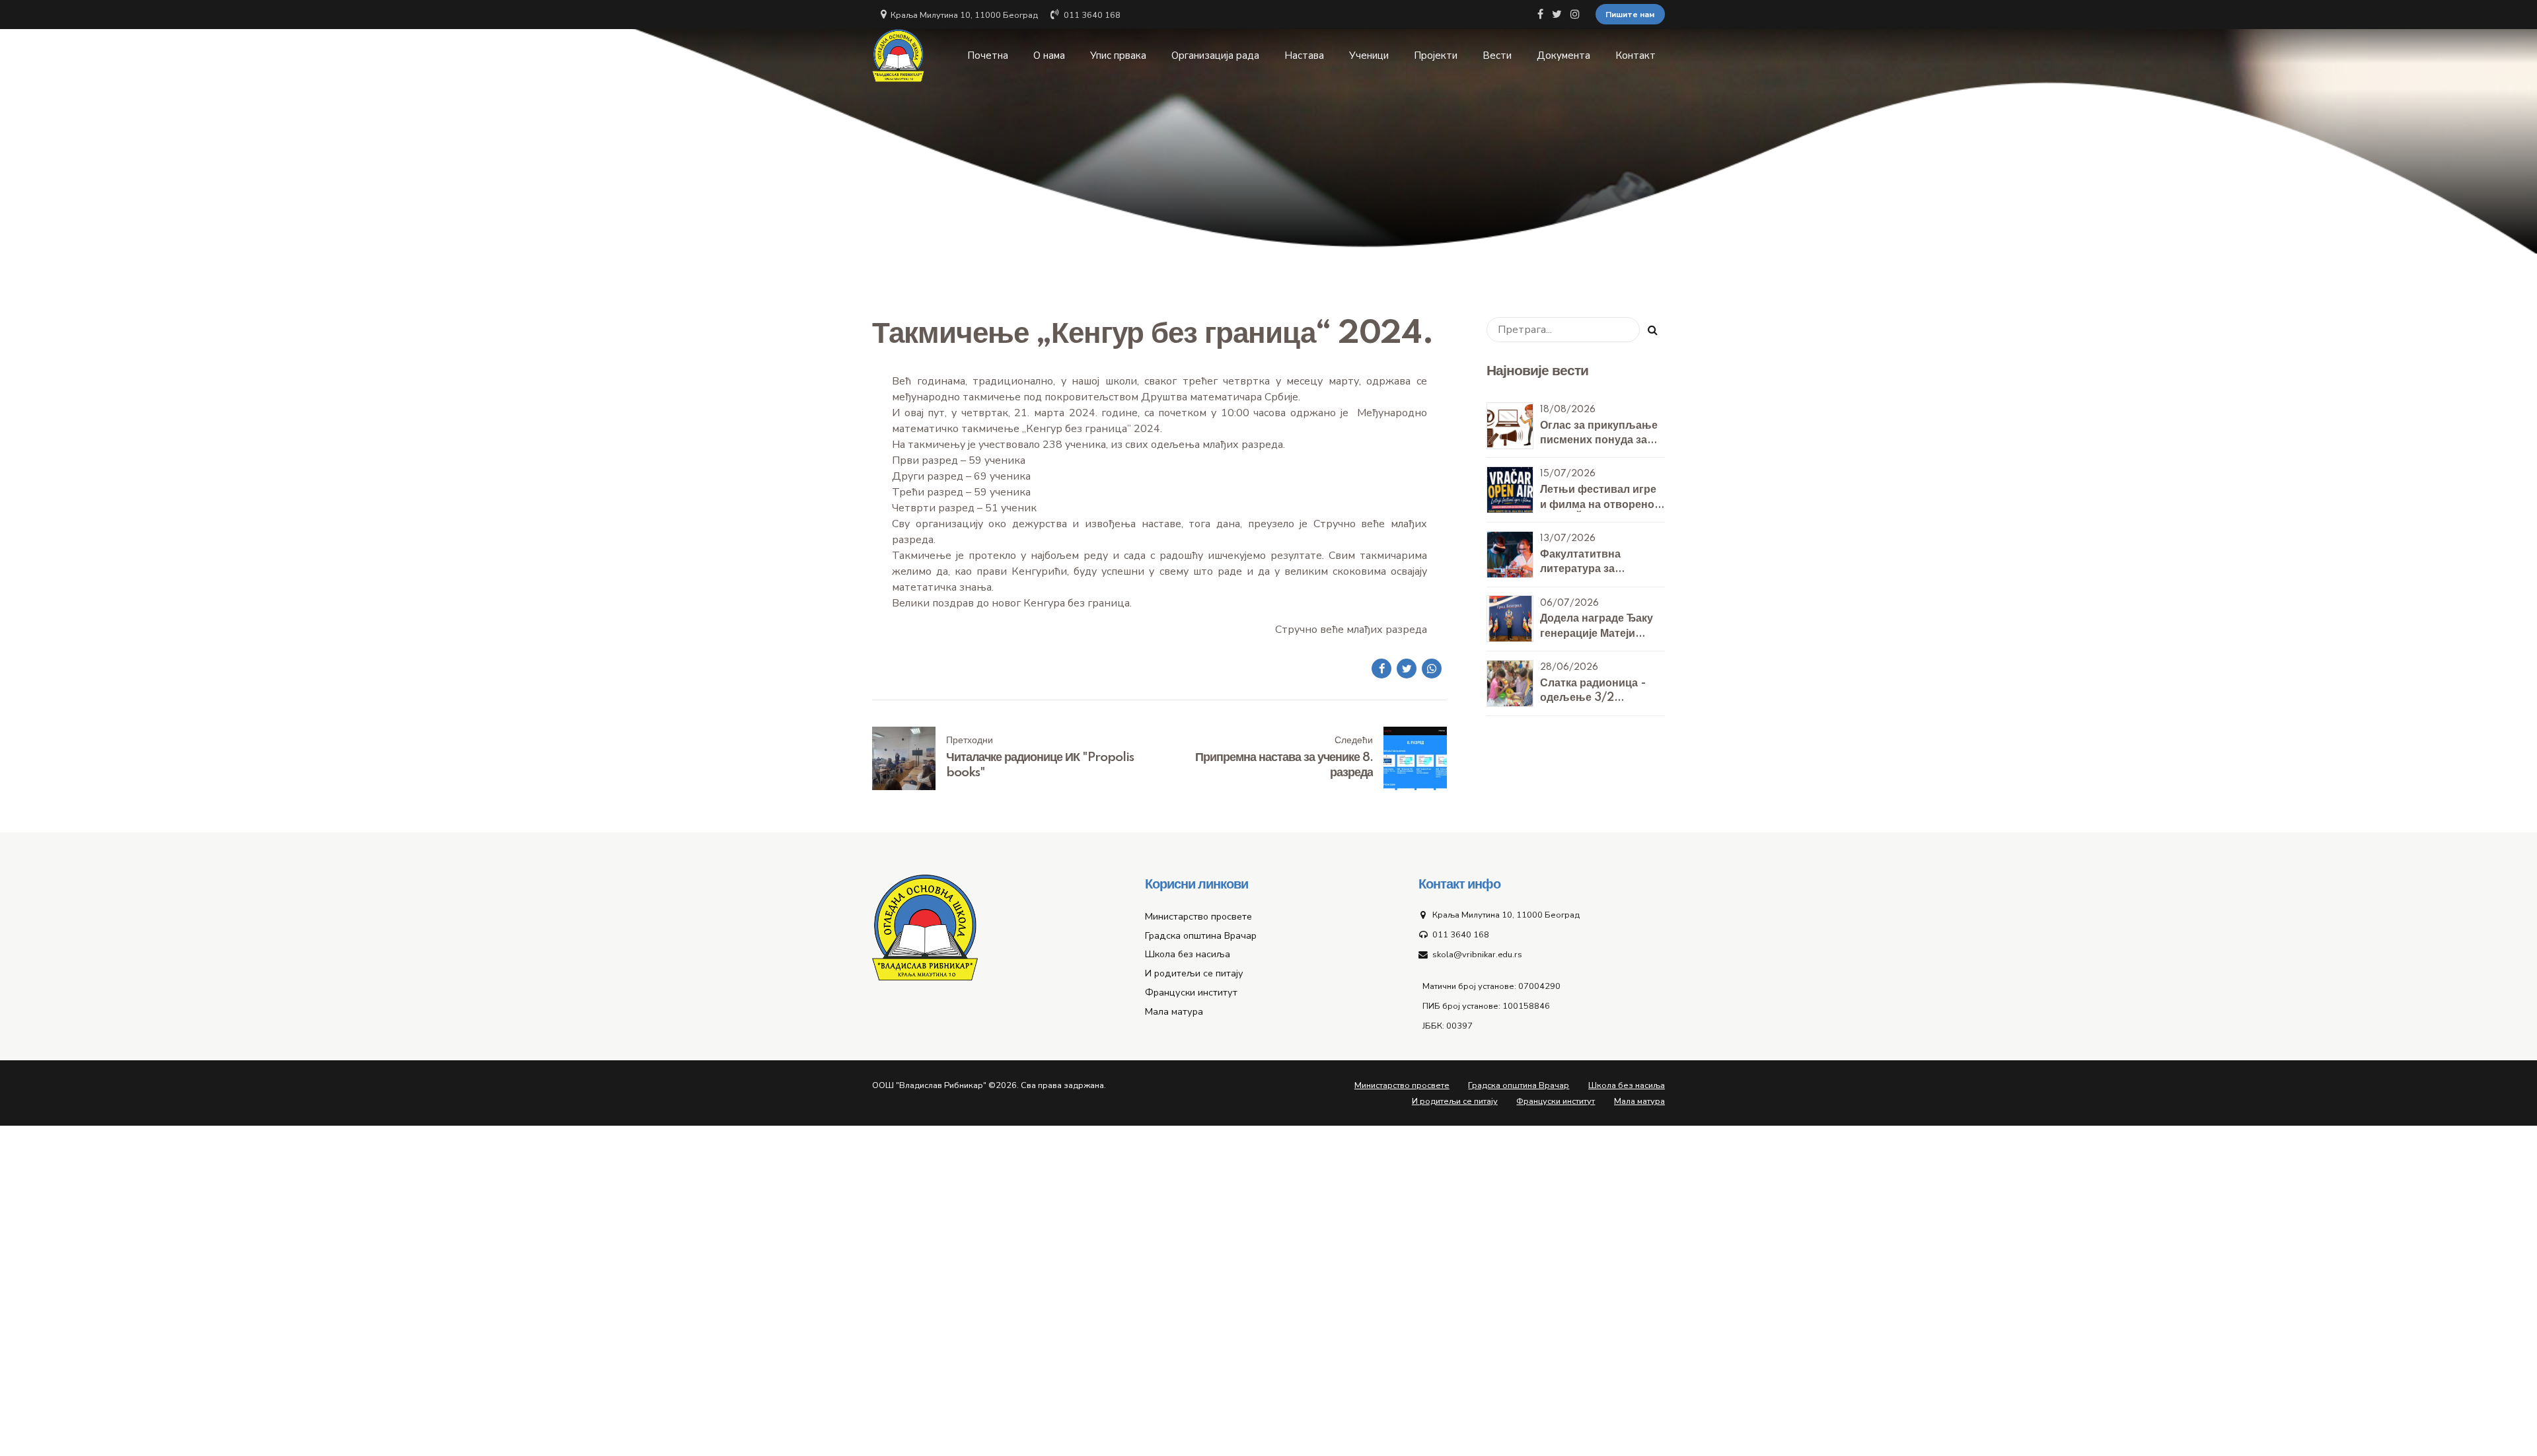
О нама (1049, 55)
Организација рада (1215, 55)
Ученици (1369, 55)
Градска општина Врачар (1201, 935)
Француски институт (1191, 992)
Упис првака (1118, 55)
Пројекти (1436, 55)
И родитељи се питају (1194, 973)
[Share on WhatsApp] (1432, 669)
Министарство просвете (1198, 916)
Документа (1563, 55)
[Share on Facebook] (1381, 669)
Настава (1304, 55)
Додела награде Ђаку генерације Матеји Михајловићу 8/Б (1597, 633)
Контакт (1636, 55)
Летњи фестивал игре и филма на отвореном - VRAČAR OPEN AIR (1601, 504)
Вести (1497, 55)
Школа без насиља (1188, 954)
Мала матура (1174, 1011)
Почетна (988, 55)
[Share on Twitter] (1407, 669)
